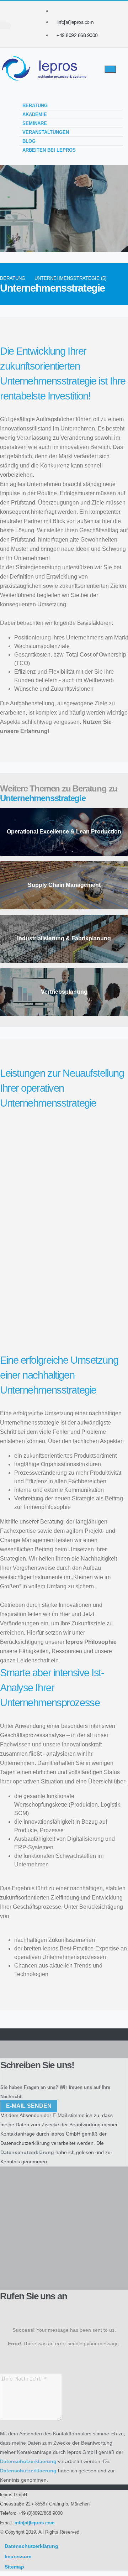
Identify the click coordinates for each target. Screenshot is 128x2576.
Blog (29, 141)
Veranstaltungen (46, 132)
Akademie (35, 114)
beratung (13, 278)
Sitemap (14, 2567)
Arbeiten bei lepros (49, 150)
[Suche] (6, 26)
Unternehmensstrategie (43, 798)
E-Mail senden (29, 2106)
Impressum (18, 2556)
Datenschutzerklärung (25, 2143)
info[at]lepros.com (75, 22)
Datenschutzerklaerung (28, 2461)
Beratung (35, 106)
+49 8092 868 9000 (77, 35)
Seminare (35, 123)
